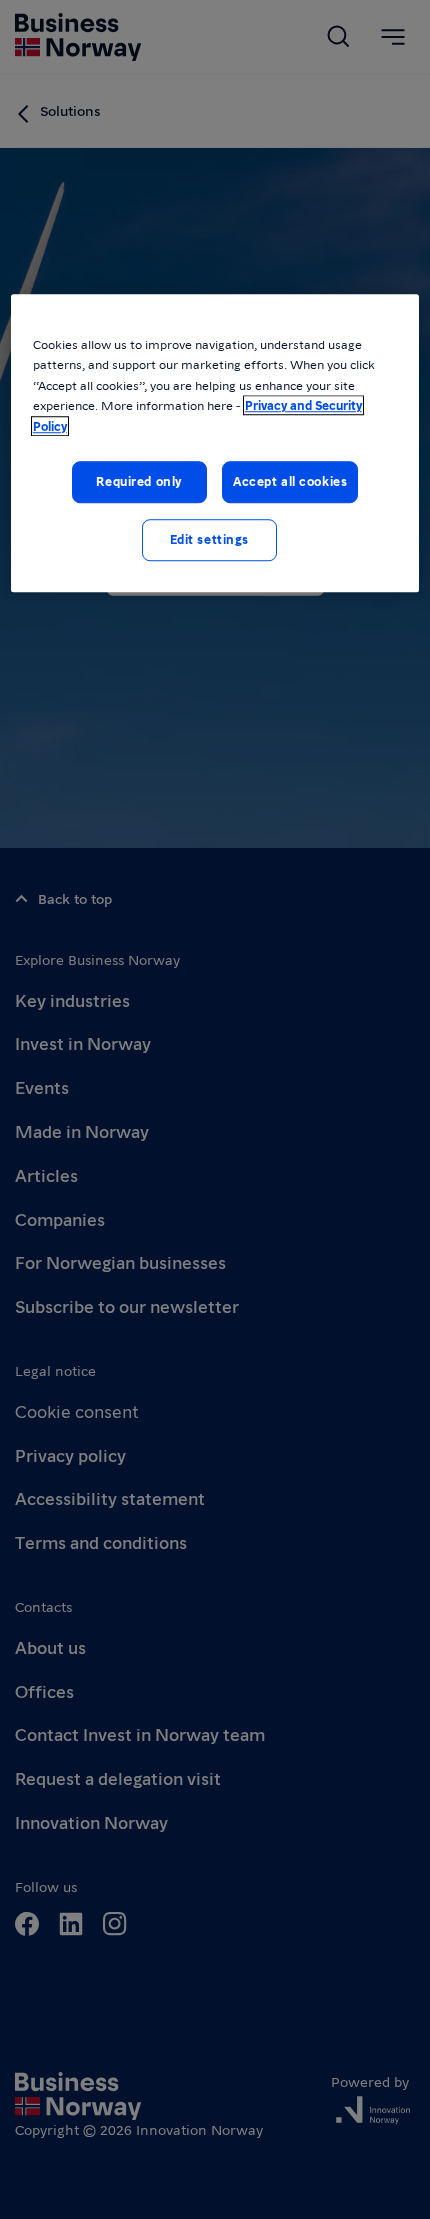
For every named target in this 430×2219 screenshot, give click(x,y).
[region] (215, 443)
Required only (138, 481)
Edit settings (209, 539)
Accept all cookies (290, 481)
